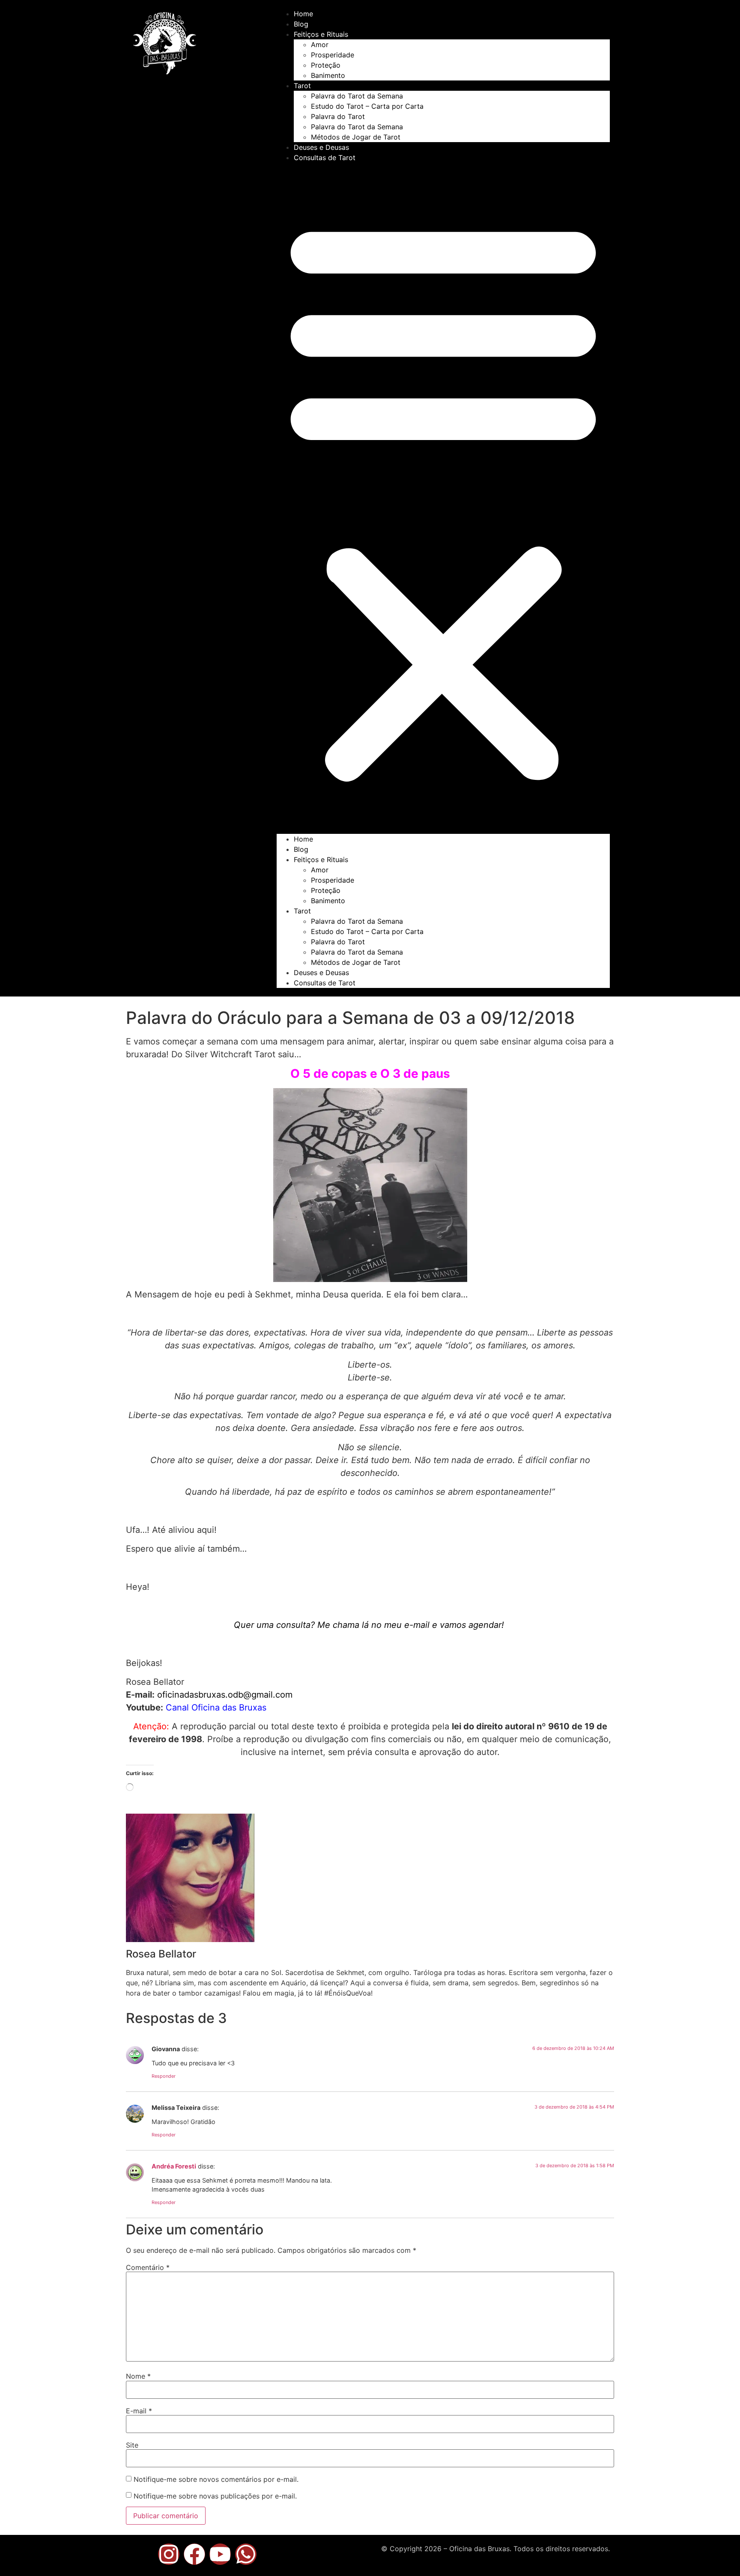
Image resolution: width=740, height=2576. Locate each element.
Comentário (148, 2267)
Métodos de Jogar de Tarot (356, 137)
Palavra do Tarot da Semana (357, 96)
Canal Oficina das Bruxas (216, 1707)
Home (303, 14)
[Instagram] (169, 2554)
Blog (301, 24)
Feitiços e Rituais (321, 34)
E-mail (139, 2411)
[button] (443, 498)
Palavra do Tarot (338, 116)
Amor (320, 45)
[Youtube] (220, 2554)
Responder (164, 2076)
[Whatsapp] (246, 2554)
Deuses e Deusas (321, 147)
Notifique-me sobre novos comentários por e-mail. (216, 2479)
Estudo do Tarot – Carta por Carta (367, 106)
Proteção (326, 65)
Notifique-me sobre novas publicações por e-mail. (215, 2496)
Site (132, 2445)
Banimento (328, 75)
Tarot (302, 86)
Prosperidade (333, 55)
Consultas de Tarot (325, 158)
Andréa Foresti (174, 2166)
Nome (138, 2376)
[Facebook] (194, 2554)
